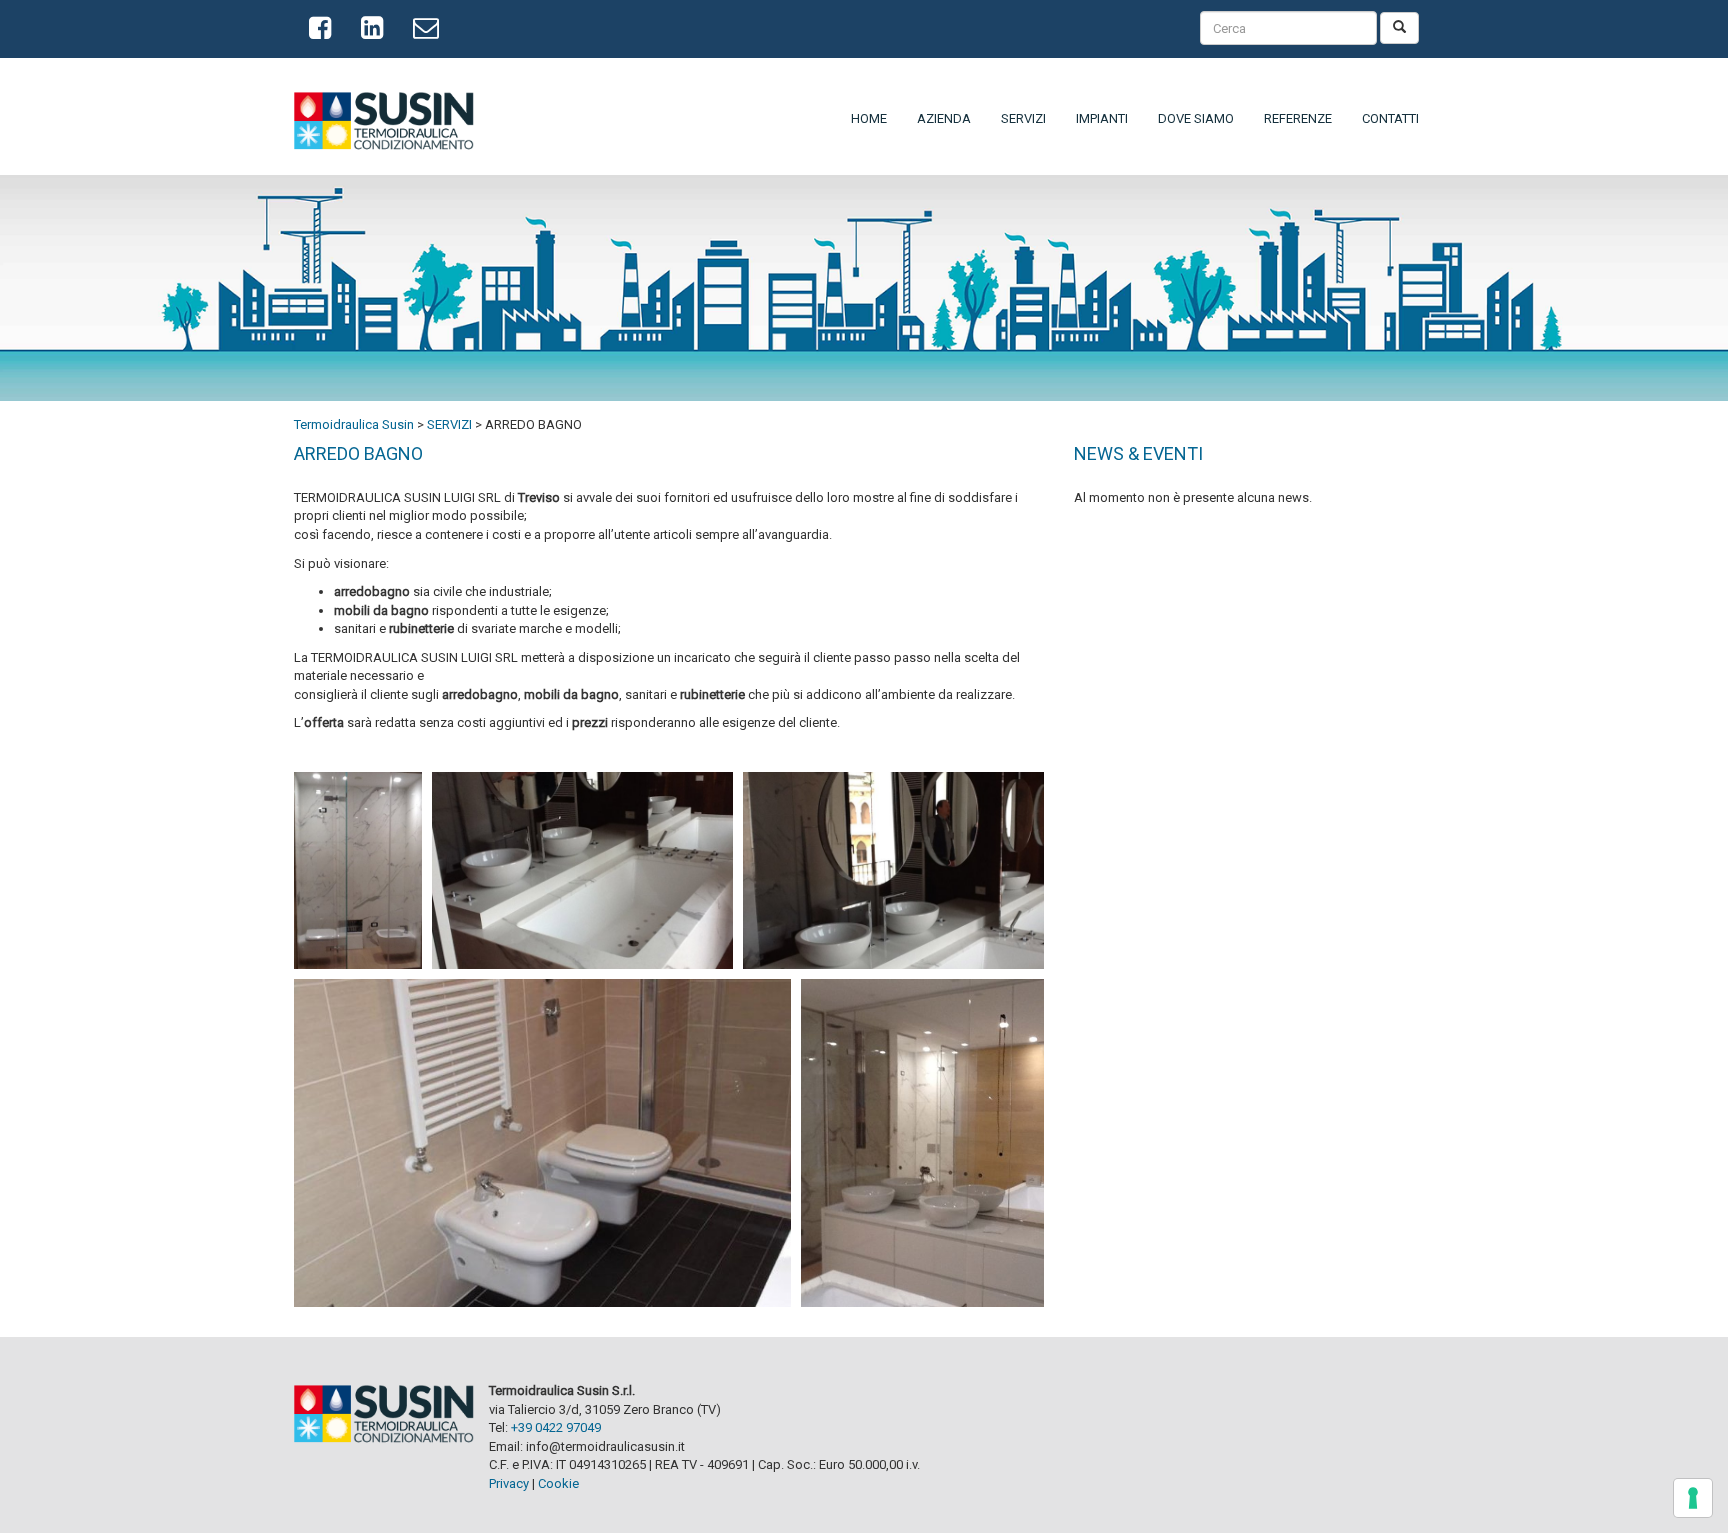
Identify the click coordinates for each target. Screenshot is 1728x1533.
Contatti (1390, 118)
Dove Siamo (1196, 118)
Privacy (509, 1483)
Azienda (944, 118)
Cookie (558, 1483)
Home (869, 118)
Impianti (1102, 118)
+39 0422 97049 (556, 1427)
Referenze (1298, 118)
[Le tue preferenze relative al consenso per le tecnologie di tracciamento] (1693, 1498)
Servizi (1023, 118)
